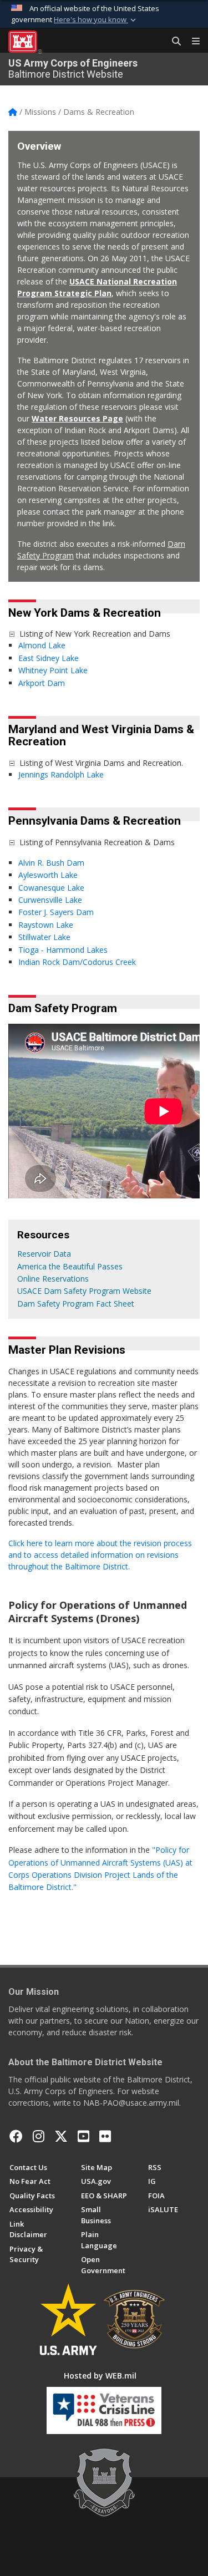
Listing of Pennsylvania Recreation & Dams (97, 842)
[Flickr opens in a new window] (105, 2136)
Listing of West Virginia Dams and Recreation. (101, 763)
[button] (96, 20)
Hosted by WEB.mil (100, 2376)
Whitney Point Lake (53, 670)
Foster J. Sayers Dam (56, 912)
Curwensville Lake (50, 900)
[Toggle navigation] (191, 42)
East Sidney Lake (49, 658)
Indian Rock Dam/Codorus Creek (78, 962)
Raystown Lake (46, 925)
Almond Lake (43, 645)
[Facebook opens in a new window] (16, 2136)
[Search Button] (173, 42)
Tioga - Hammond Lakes (63, 950)
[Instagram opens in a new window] (39, 2136)
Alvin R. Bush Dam (51, 863)
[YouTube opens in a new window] (83, 2136)
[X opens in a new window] (61, 2136)
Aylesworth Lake (48, 875)
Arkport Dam (42, 683)
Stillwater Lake (44, 937)
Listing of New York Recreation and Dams (95, 634)
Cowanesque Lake (51, 888)
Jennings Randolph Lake (61, 774)
